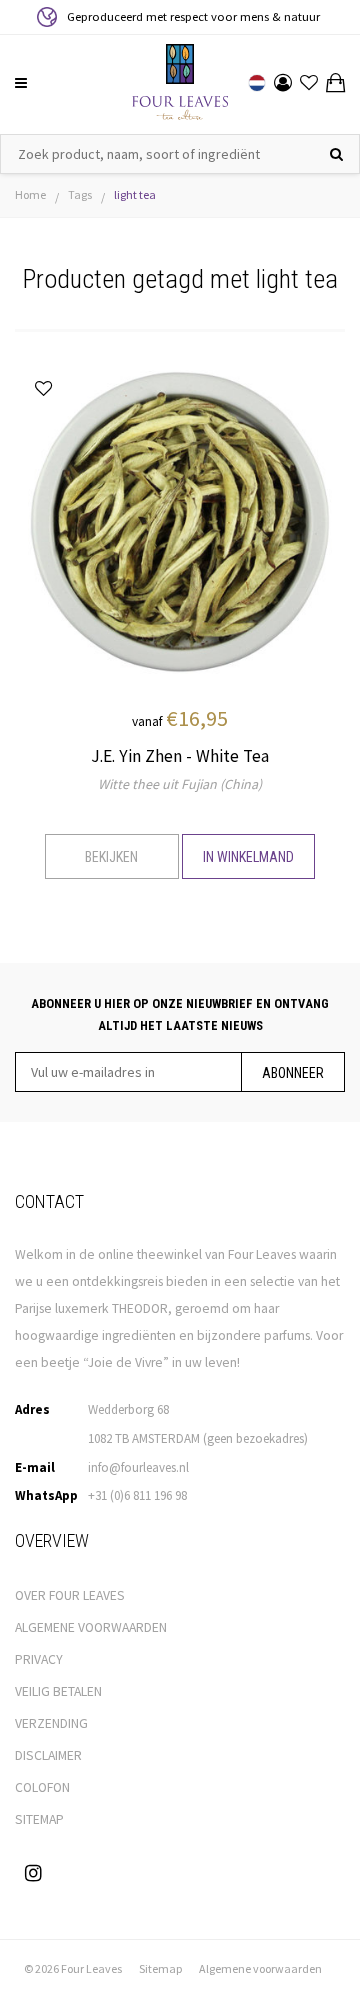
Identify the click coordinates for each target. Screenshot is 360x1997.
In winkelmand (248, 857)
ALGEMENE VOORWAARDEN (91, 1627)
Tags (80, 194)
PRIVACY (39, 1659)
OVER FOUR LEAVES (70, 1595)
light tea (135, 194)
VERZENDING (51, 1723)
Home (30, 194)
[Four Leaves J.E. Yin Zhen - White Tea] (180, 520)
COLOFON (42, 1787)
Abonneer (293, 1073)
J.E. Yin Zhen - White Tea (180, 756)
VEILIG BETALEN (58, 1691)
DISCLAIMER (48, 1755)
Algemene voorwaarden (260, 1968)
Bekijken (111, 857)
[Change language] (257, 83)
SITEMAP (39, 1819)
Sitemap (160, 1968)
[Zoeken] (336, 154)
